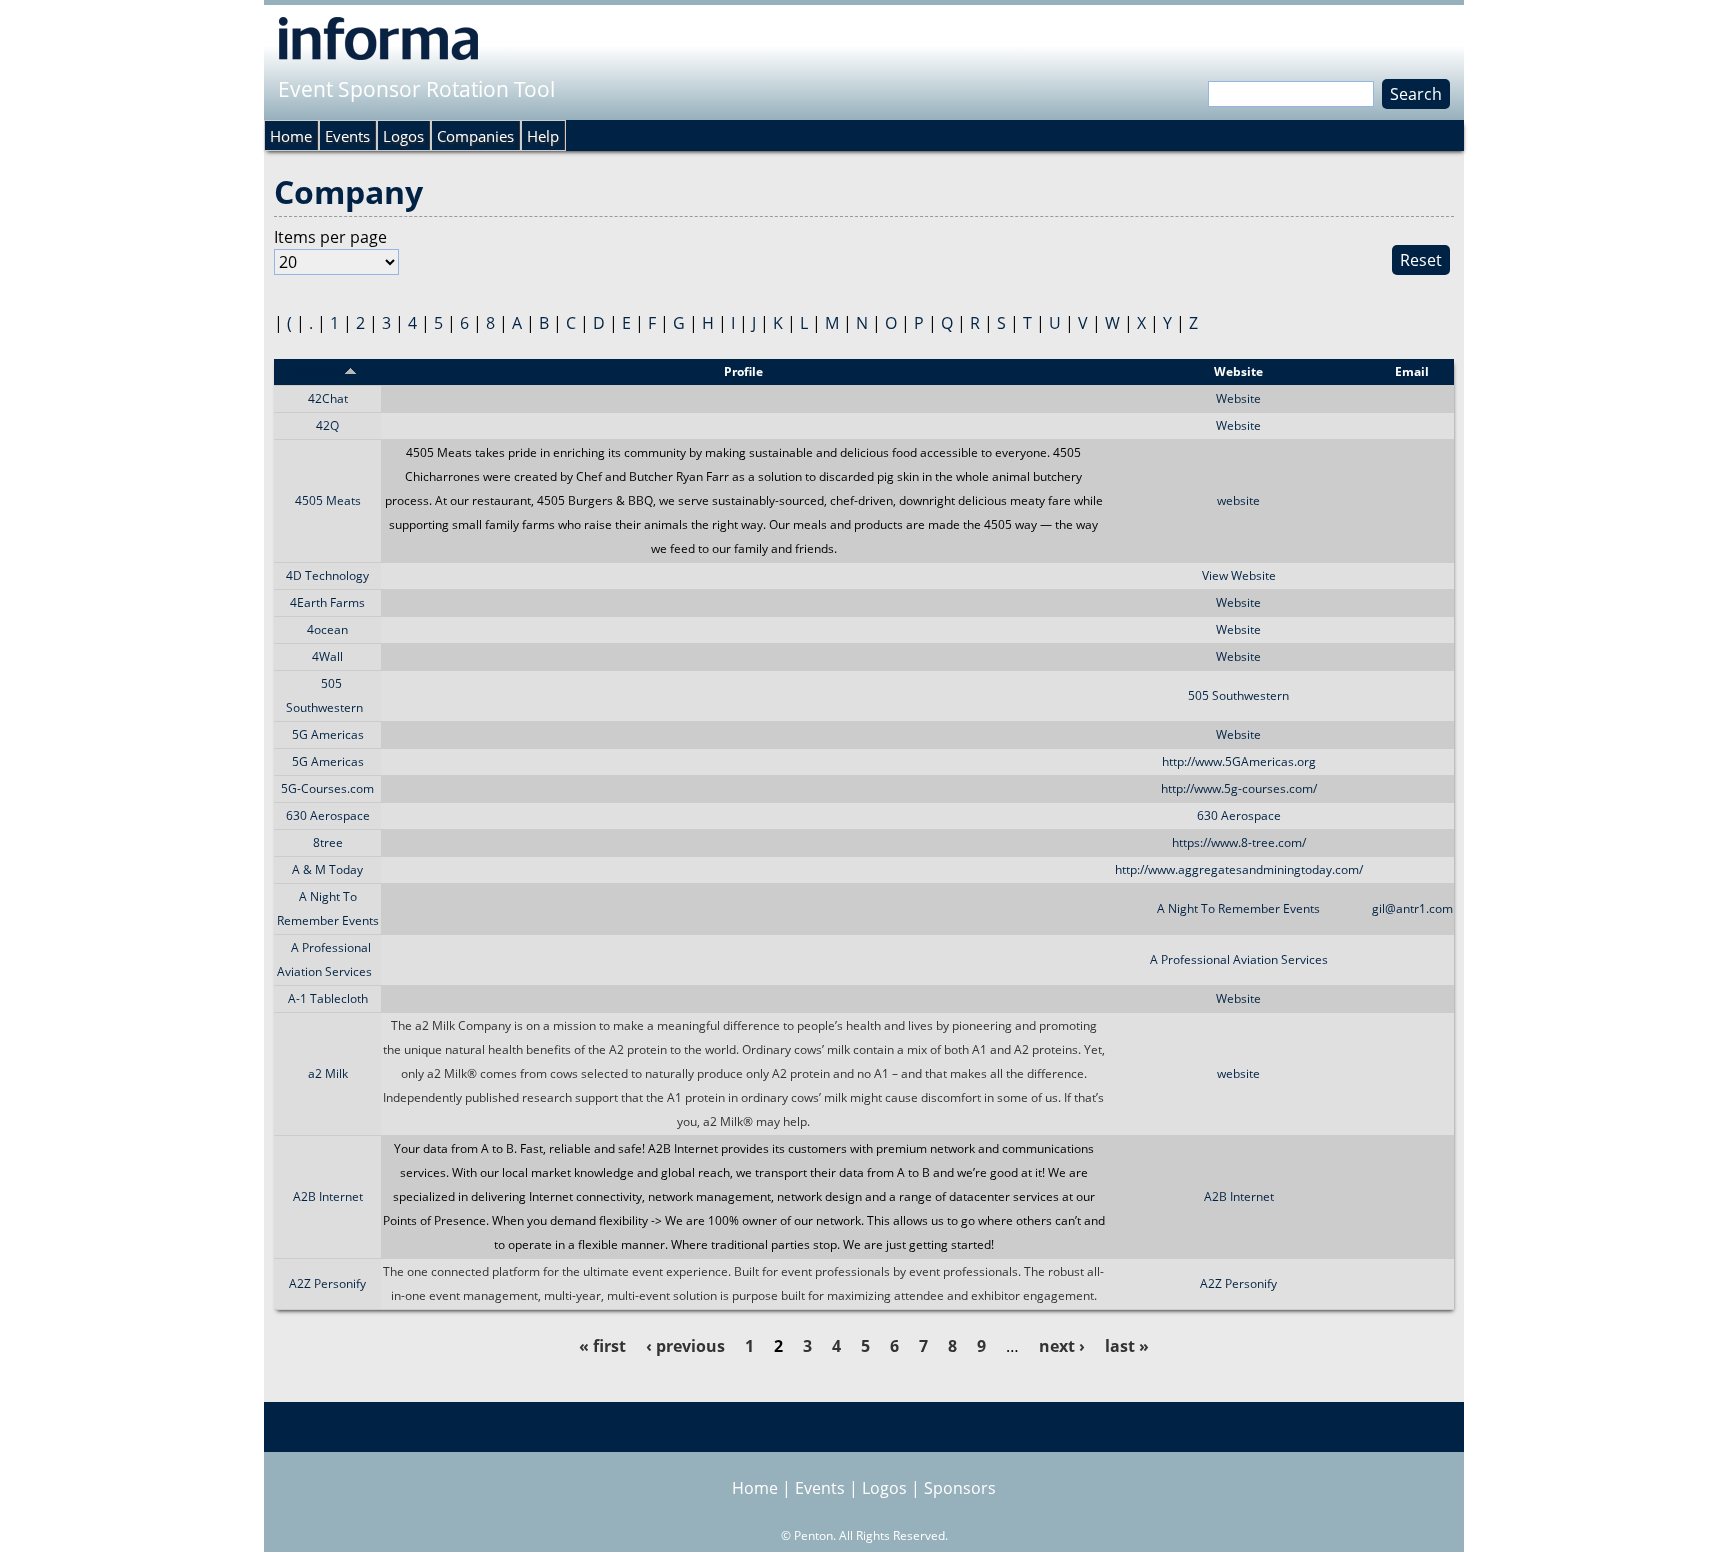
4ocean (327, 629)
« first (602, 1346)
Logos (403, 136)
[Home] (378, 38)
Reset (1421, 260)
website (1238, 500)
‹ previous (685, 1346)
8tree (328, 842)
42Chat (328, 398)
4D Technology (327, 575)
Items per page (330, 237)
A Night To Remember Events (1238, 908)
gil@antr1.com (1412, 908)
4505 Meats (328, 500)
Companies (475, 136)
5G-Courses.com (327, 788)
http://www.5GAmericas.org (1239, 761)
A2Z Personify (327, 1283)
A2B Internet (328, 1196)
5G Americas (328, 734)
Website (1238, 398)
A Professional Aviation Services (1239, 959)
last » (1127, 1346)
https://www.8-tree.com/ (1239, 842)
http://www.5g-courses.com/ (1239, 788)
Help (543, 136)
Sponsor (321, 371)
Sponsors (960, 1488)
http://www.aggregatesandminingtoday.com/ (1239, 869)
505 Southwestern (1238, 695)
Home (291, 136)
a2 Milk (328, 1073)
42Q (327, 425)
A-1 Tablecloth (328, 998)
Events (347, 136)
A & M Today (327, 869)
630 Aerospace (328, 815)
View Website (1239, 575)
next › (1062, 1346)
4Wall (327, 656)
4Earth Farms (327, 602)
